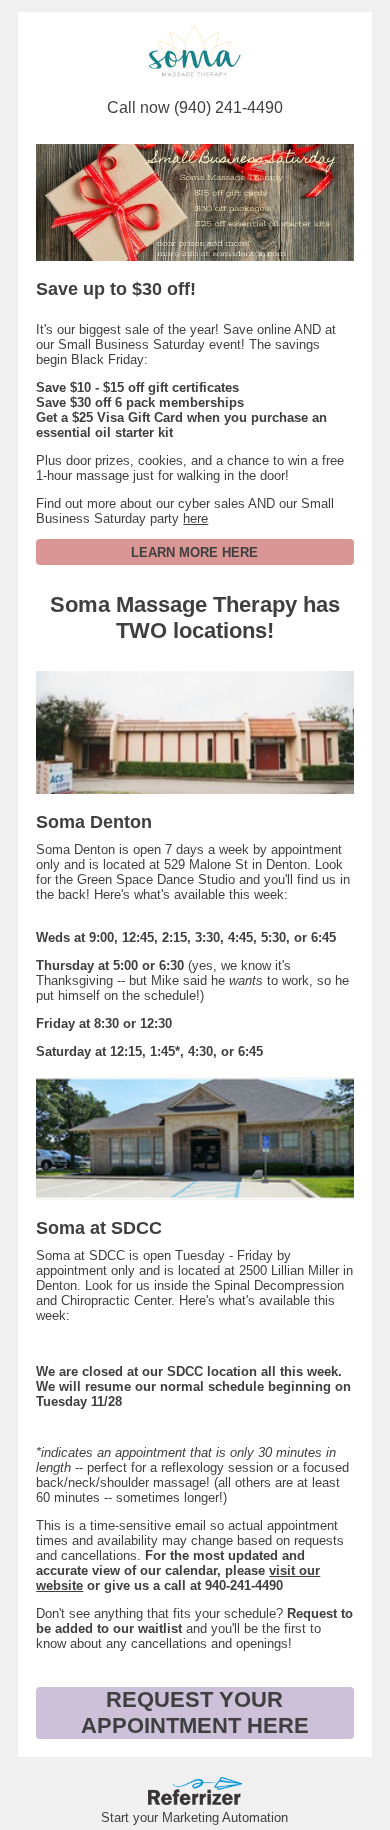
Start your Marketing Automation (194, 1817)
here (195, 518)
